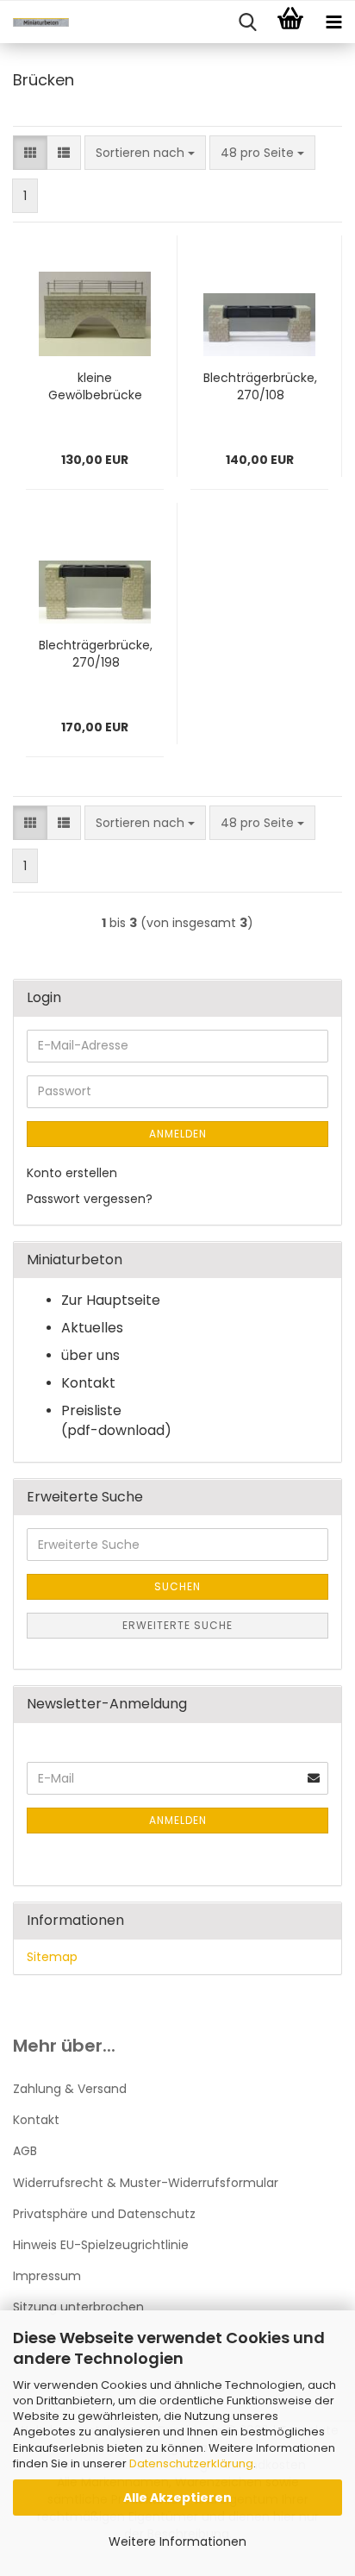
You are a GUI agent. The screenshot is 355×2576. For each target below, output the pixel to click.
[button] (30, 153)
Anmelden (178, 1134)
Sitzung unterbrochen (78, 2307)
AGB (25, 2151)
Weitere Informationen (177, 2542)
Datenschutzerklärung (191, 2463)
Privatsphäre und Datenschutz (104, 2214)
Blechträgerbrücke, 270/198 (96, 654)
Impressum (47, 2276)
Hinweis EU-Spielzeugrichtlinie (101, 2245)
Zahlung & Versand (70, 2089)
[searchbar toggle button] (247, 22)
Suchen (177, 1586)
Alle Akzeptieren (177, 2498)
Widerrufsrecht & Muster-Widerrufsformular (146, 2183)
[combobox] (145, 153)
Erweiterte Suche (177, 1625)
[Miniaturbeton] (34, 22)
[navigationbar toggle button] (333, 22)
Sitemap (52, 1957)
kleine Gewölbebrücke (95, 386)
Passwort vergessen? (90, 1199)
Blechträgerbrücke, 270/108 (260, 386)
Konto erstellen (72, 1173)
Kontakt (36, 2120)
